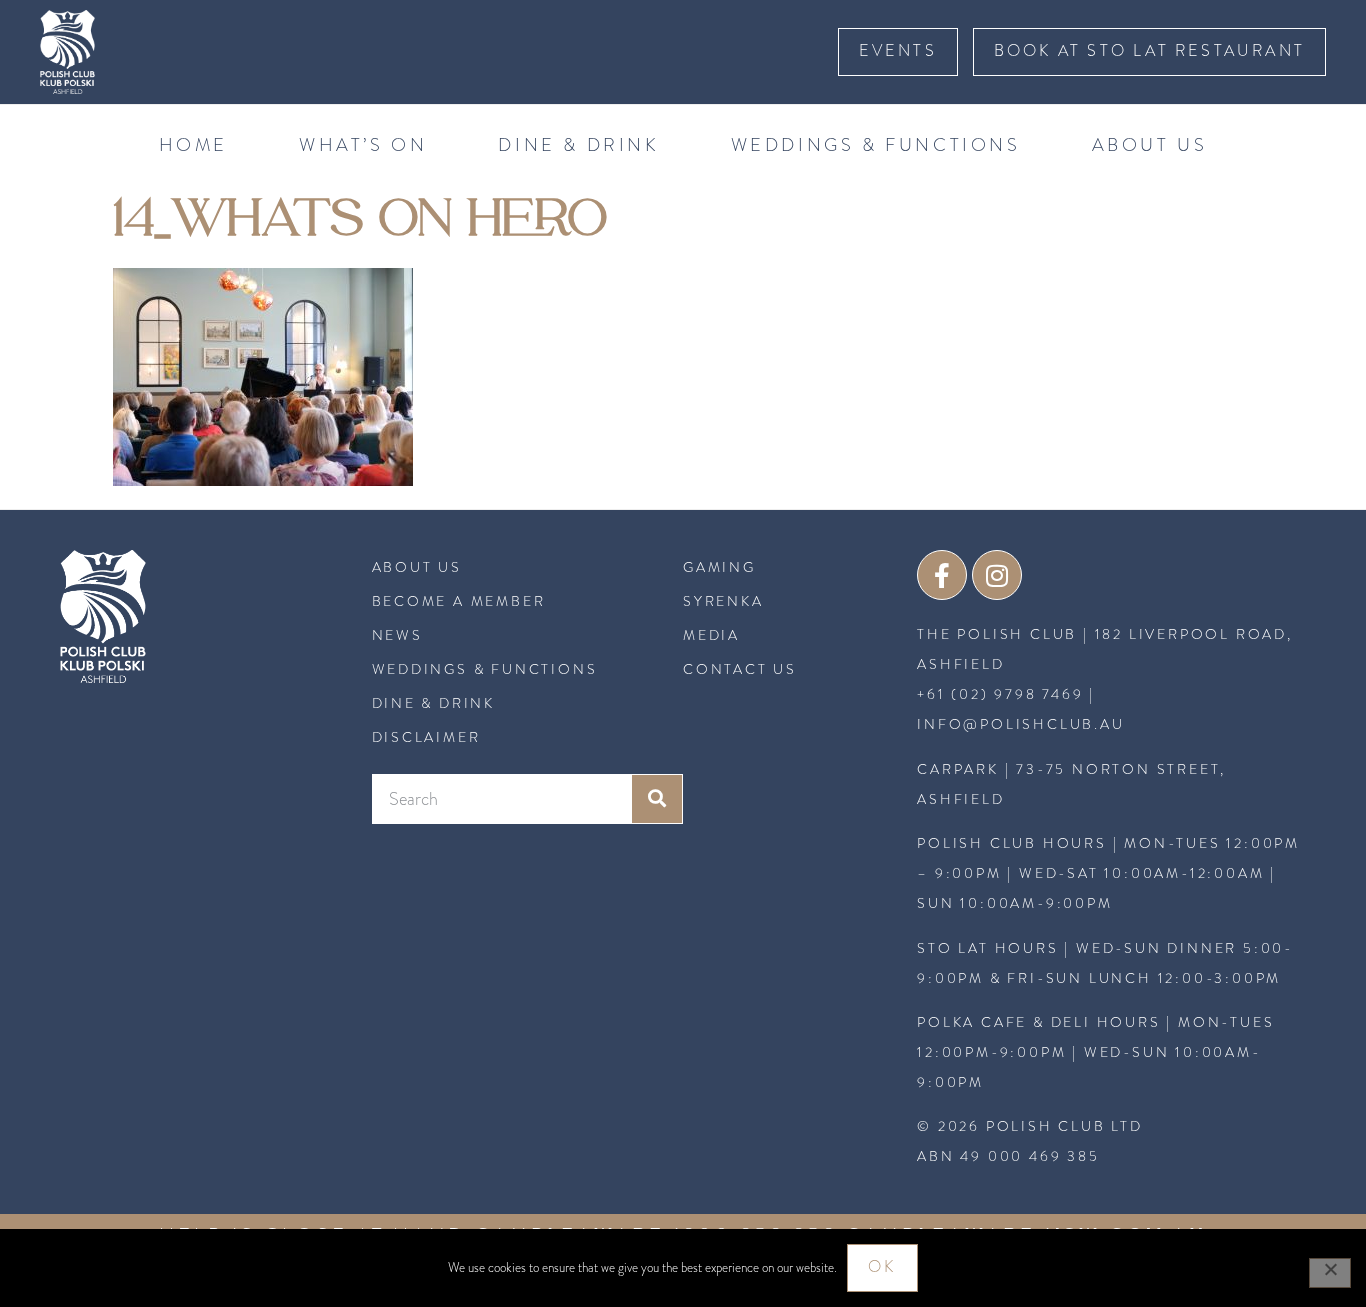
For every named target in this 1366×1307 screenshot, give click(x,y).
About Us (1150, 144)
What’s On (363, 144)
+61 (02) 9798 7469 (1000, 694)
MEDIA (711, 635)
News (397, 635)
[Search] (657, 799)
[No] (1330, 1273)
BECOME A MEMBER (459, 601)
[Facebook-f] (942, 575)
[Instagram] (997, 575)
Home (193, 144)
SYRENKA (723, 601)
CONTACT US (740, 669)
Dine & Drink (578, 144)
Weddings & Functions (876, 144)
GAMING (719, 567)
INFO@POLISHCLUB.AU (1020, 724)
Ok (882, 1267)
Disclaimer (426, 737)
